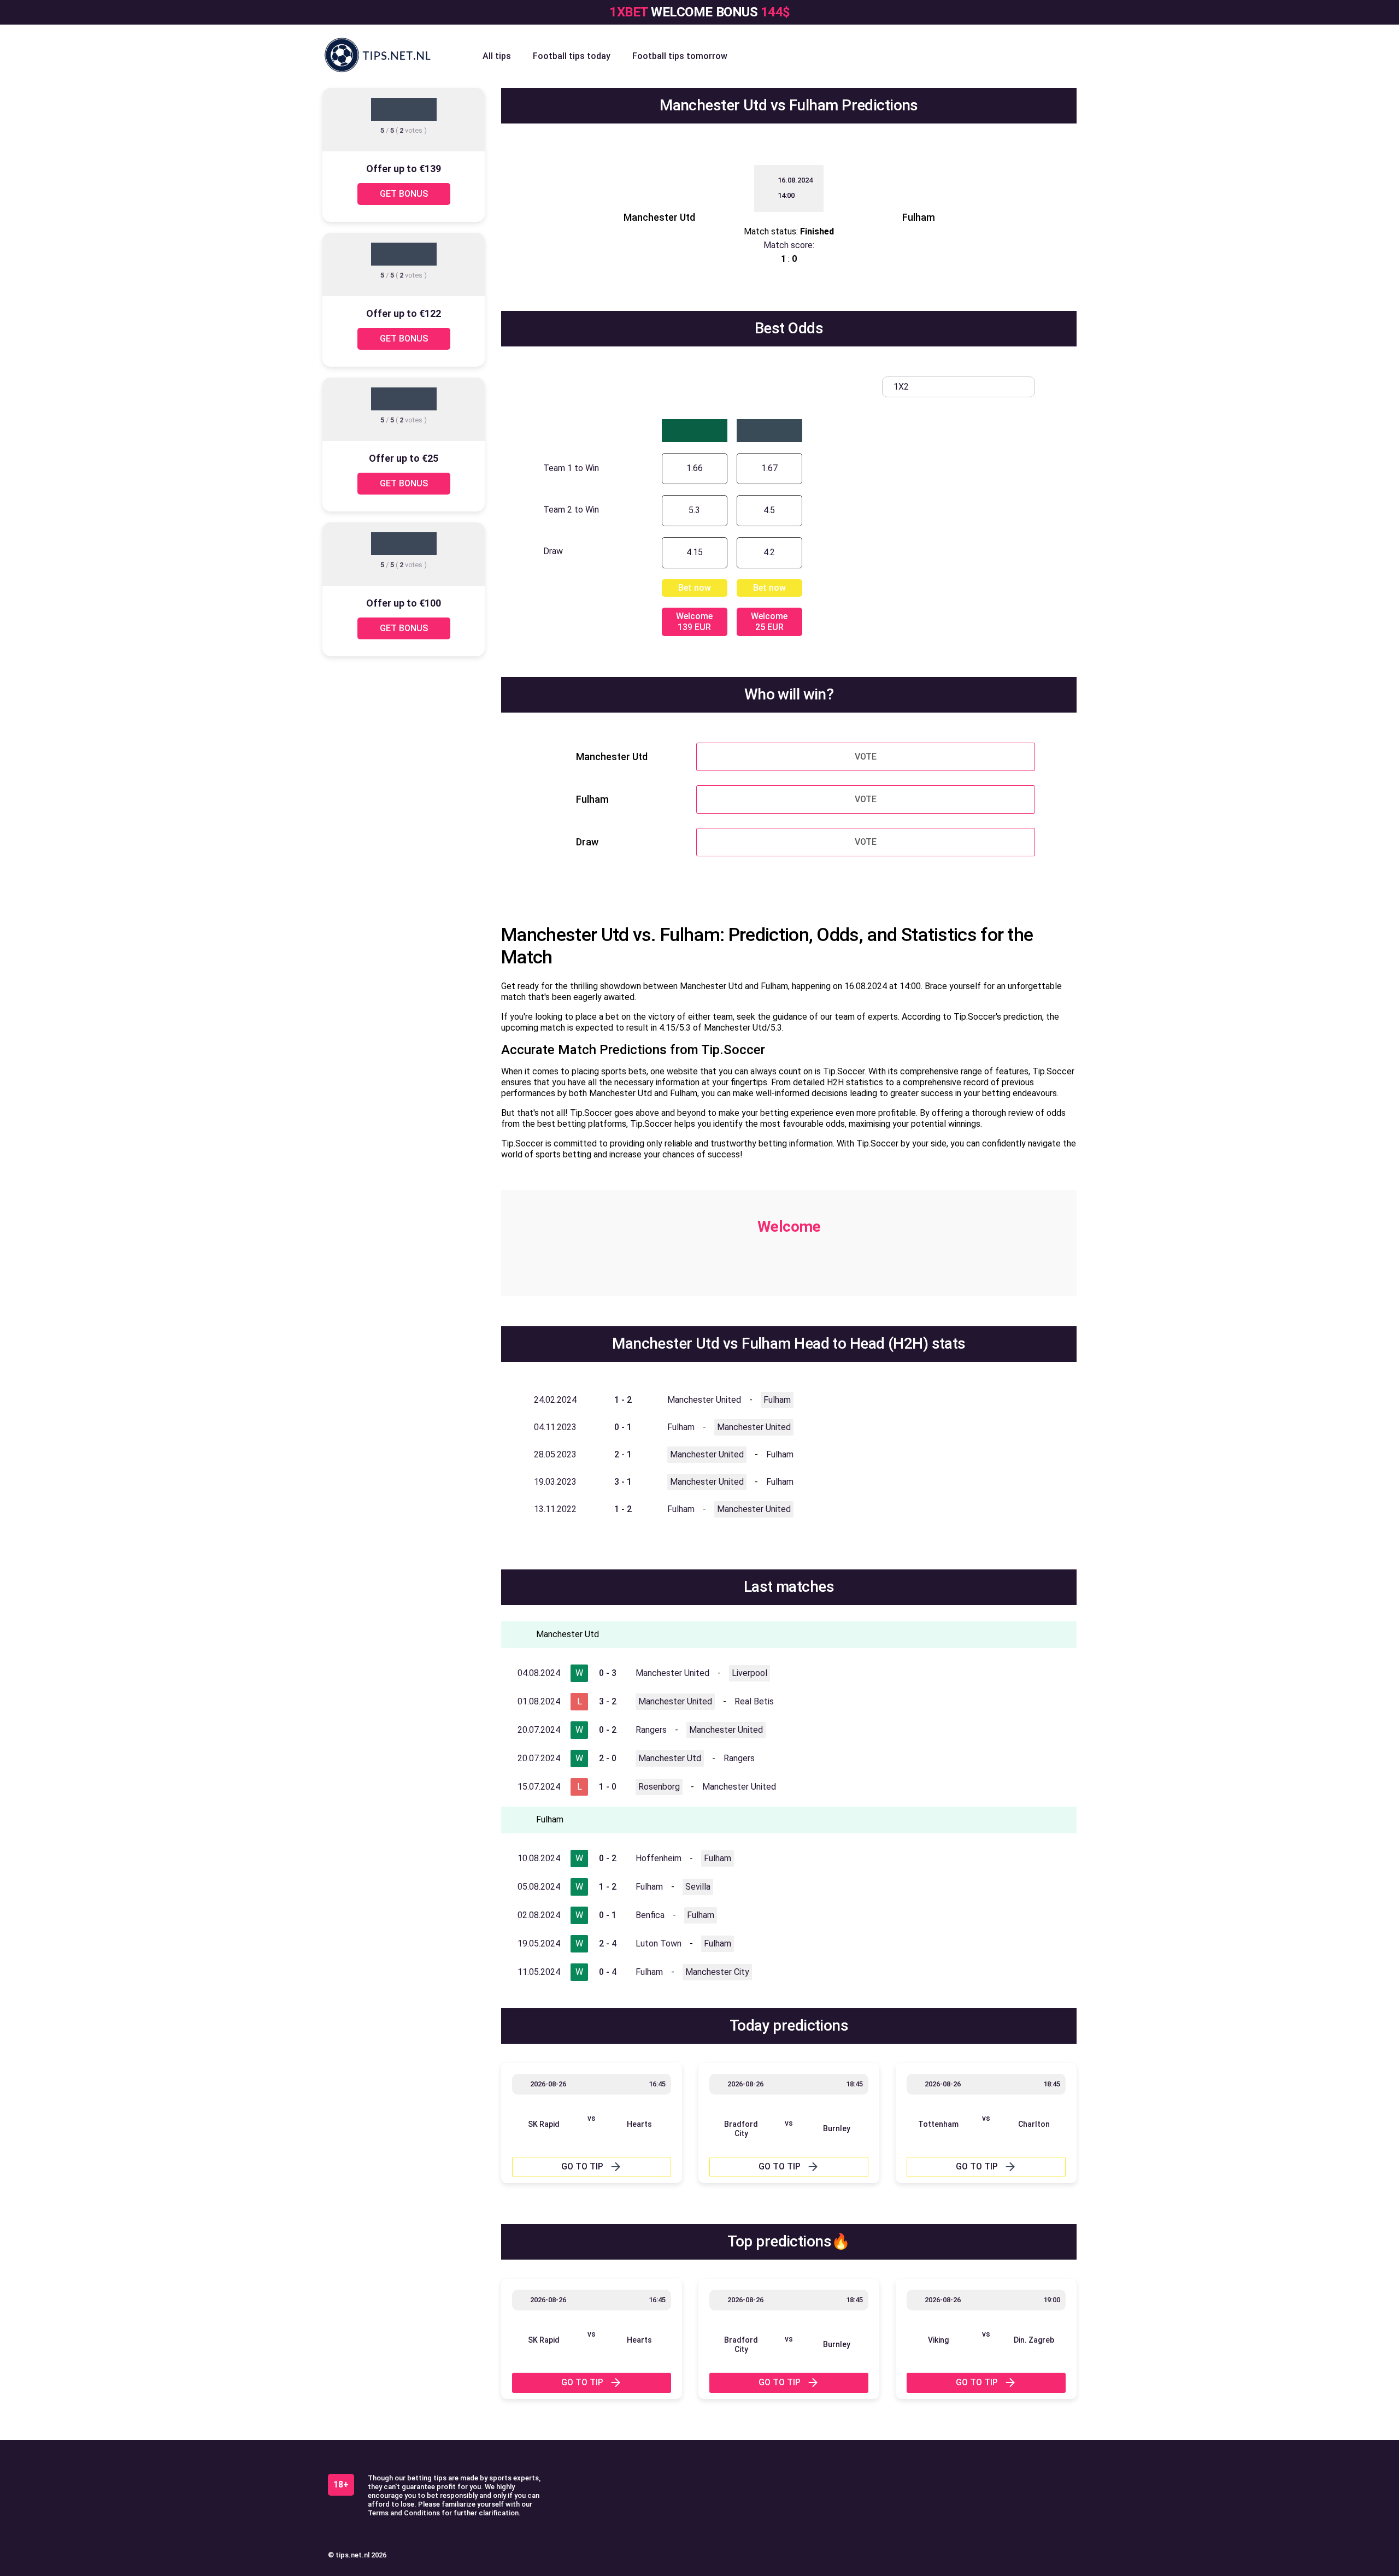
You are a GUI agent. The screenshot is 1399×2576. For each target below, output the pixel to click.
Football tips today (572, 56)
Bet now (695, 588)
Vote (866, 757)
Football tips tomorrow (680, 56)
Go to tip (582, 2166)
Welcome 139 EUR (694, 622)
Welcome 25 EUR (769, 622)
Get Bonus (404, 194)
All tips (497, 56)
